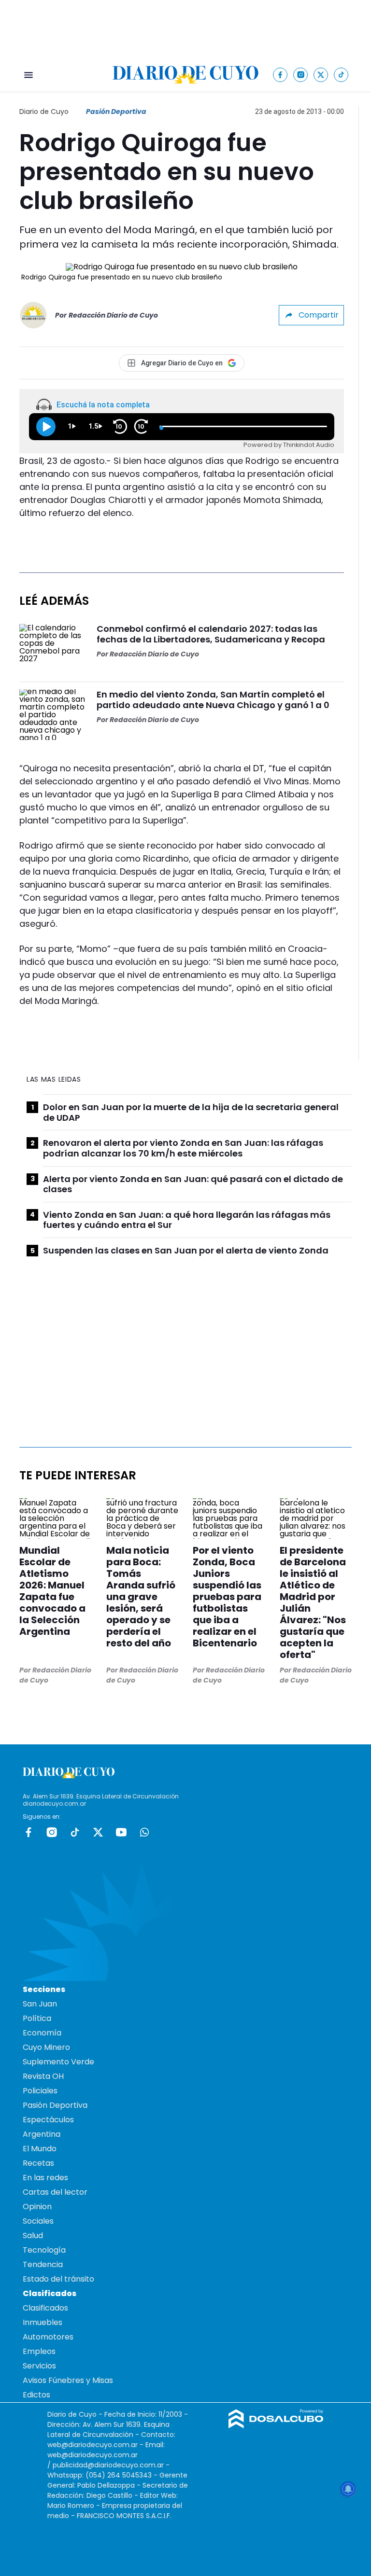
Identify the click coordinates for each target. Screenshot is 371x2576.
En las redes (45, 2178)
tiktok (75, 1832)
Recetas (38, 2163)
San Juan (40, 2004)
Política (37, 2018)
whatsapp (144, 1832)
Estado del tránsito (58, 2279)
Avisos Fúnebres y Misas (68, 2380)
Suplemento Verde (58, 2062)
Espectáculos (48, 2120)
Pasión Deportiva (116, 111)
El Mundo (40, 2149)
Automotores (48, 2337)
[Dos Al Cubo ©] (276, 2426)
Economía (42, 2033)
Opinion (37, 2207)
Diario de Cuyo (44, 111)
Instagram (52, 1832)
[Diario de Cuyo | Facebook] (280, 75)
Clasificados (45, 2308)
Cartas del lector (55, 2192)
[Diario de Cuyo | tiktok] (341, 75)
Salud (33, 2235)
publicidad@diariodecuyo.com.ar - (111, 2465)
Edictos (36, 2395)
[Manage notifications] (348, 2489)
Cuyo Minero (46, 2047)
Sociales (38, 2221)
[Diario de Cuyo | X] (321, 75)
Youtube (121, 1832)
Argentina (42, 2134)
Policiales (40, 2091)
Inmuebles (43, 2322)
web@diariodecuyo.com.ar (93, 2445)
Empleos (39, 2351)
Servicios (39, 2366)
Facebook (29, 1832)
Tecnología (44, 2250)
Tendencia (43, 2264)
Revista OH (43, 2076)
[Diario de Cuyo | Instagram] (301, 75)
